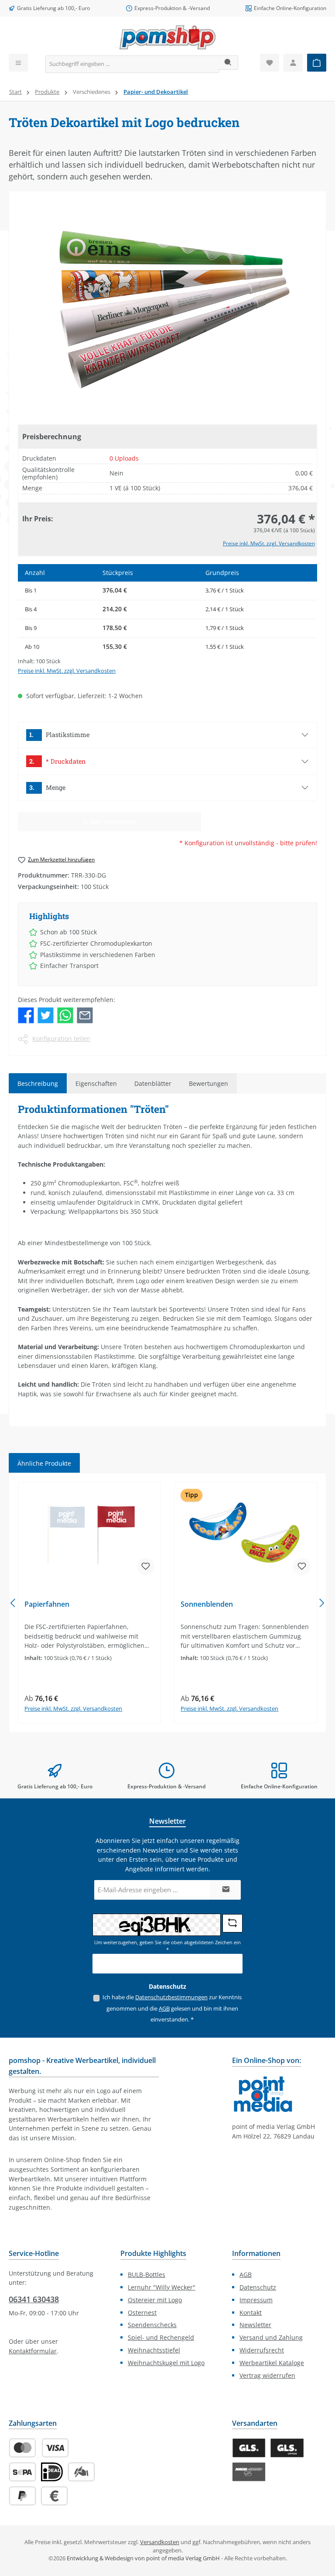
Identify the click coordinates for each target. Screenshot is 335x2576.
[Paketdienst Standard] (249, 2448)
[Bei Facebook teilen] (26, 1014)
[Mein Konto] (293, 63)
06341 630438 (34, 2299)
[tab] (38, 1083)
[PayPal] (22, 2496)
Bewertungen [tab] (209, 1083)
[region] (167, 309)
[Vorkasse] (81, 2472)
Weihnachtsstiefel (154, 2350)
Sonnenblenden (207, 1605)
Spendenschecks (152, 2325)
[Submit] (226, 1890)
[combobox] (132, 64)
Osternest (142, 2313)
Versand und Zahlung (271, 2337)
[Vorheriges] (14, 1603)
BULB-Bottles (147, 2275)
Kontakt (251, 2313)
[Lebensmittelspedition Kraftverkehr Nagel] (249, 2472)
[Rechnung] (54, 2496)
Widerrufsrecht (262, 2350)
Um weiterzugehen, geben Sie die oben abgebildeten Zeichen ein (167, 1946)
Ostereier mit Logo (155, 2300)
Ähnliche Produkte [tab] (44, 1463)
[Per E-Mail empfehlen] (85, 1014)
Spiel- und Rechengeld (161, 2337)
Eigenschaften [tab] (96, 1083)
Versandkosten (160, 2542)
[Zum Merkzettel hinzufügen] (146, 1567)
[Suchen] (228, 63)
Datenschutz (258, 2287)
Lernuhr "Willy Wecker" (162, 2287)
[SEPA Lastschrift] (22, 2472)
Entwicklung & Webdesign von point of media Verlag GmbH (143, 2558)
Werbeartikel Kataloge (272, 2363)
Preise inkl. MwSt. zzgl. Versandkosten (269, 543)
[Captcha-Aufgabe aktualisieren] (232, 1923)
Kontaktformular (33, 2351)
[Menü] (18, 63)
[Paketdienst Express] (287, 2448)
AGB (164, 2009)
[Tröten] (167, 309)
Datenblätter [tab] (153, 1083)
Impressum (256, 2300)
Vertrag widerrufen (267, 2375)
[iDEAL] (52, 2472)
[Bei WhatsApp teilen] (65, 1014)
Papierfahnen (47, 1605)
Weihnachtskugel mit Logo (166, 2363)
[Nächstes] (321, 1603)
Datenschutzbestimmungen (171, 1997)
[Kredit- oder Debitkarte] (39, 2448)
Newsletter (255, 2325)
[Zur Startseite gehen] (167, 37)
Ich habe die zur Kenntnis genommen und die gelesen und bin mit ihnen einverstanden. (172, 2008)
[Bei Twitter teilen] (46, 1014)
